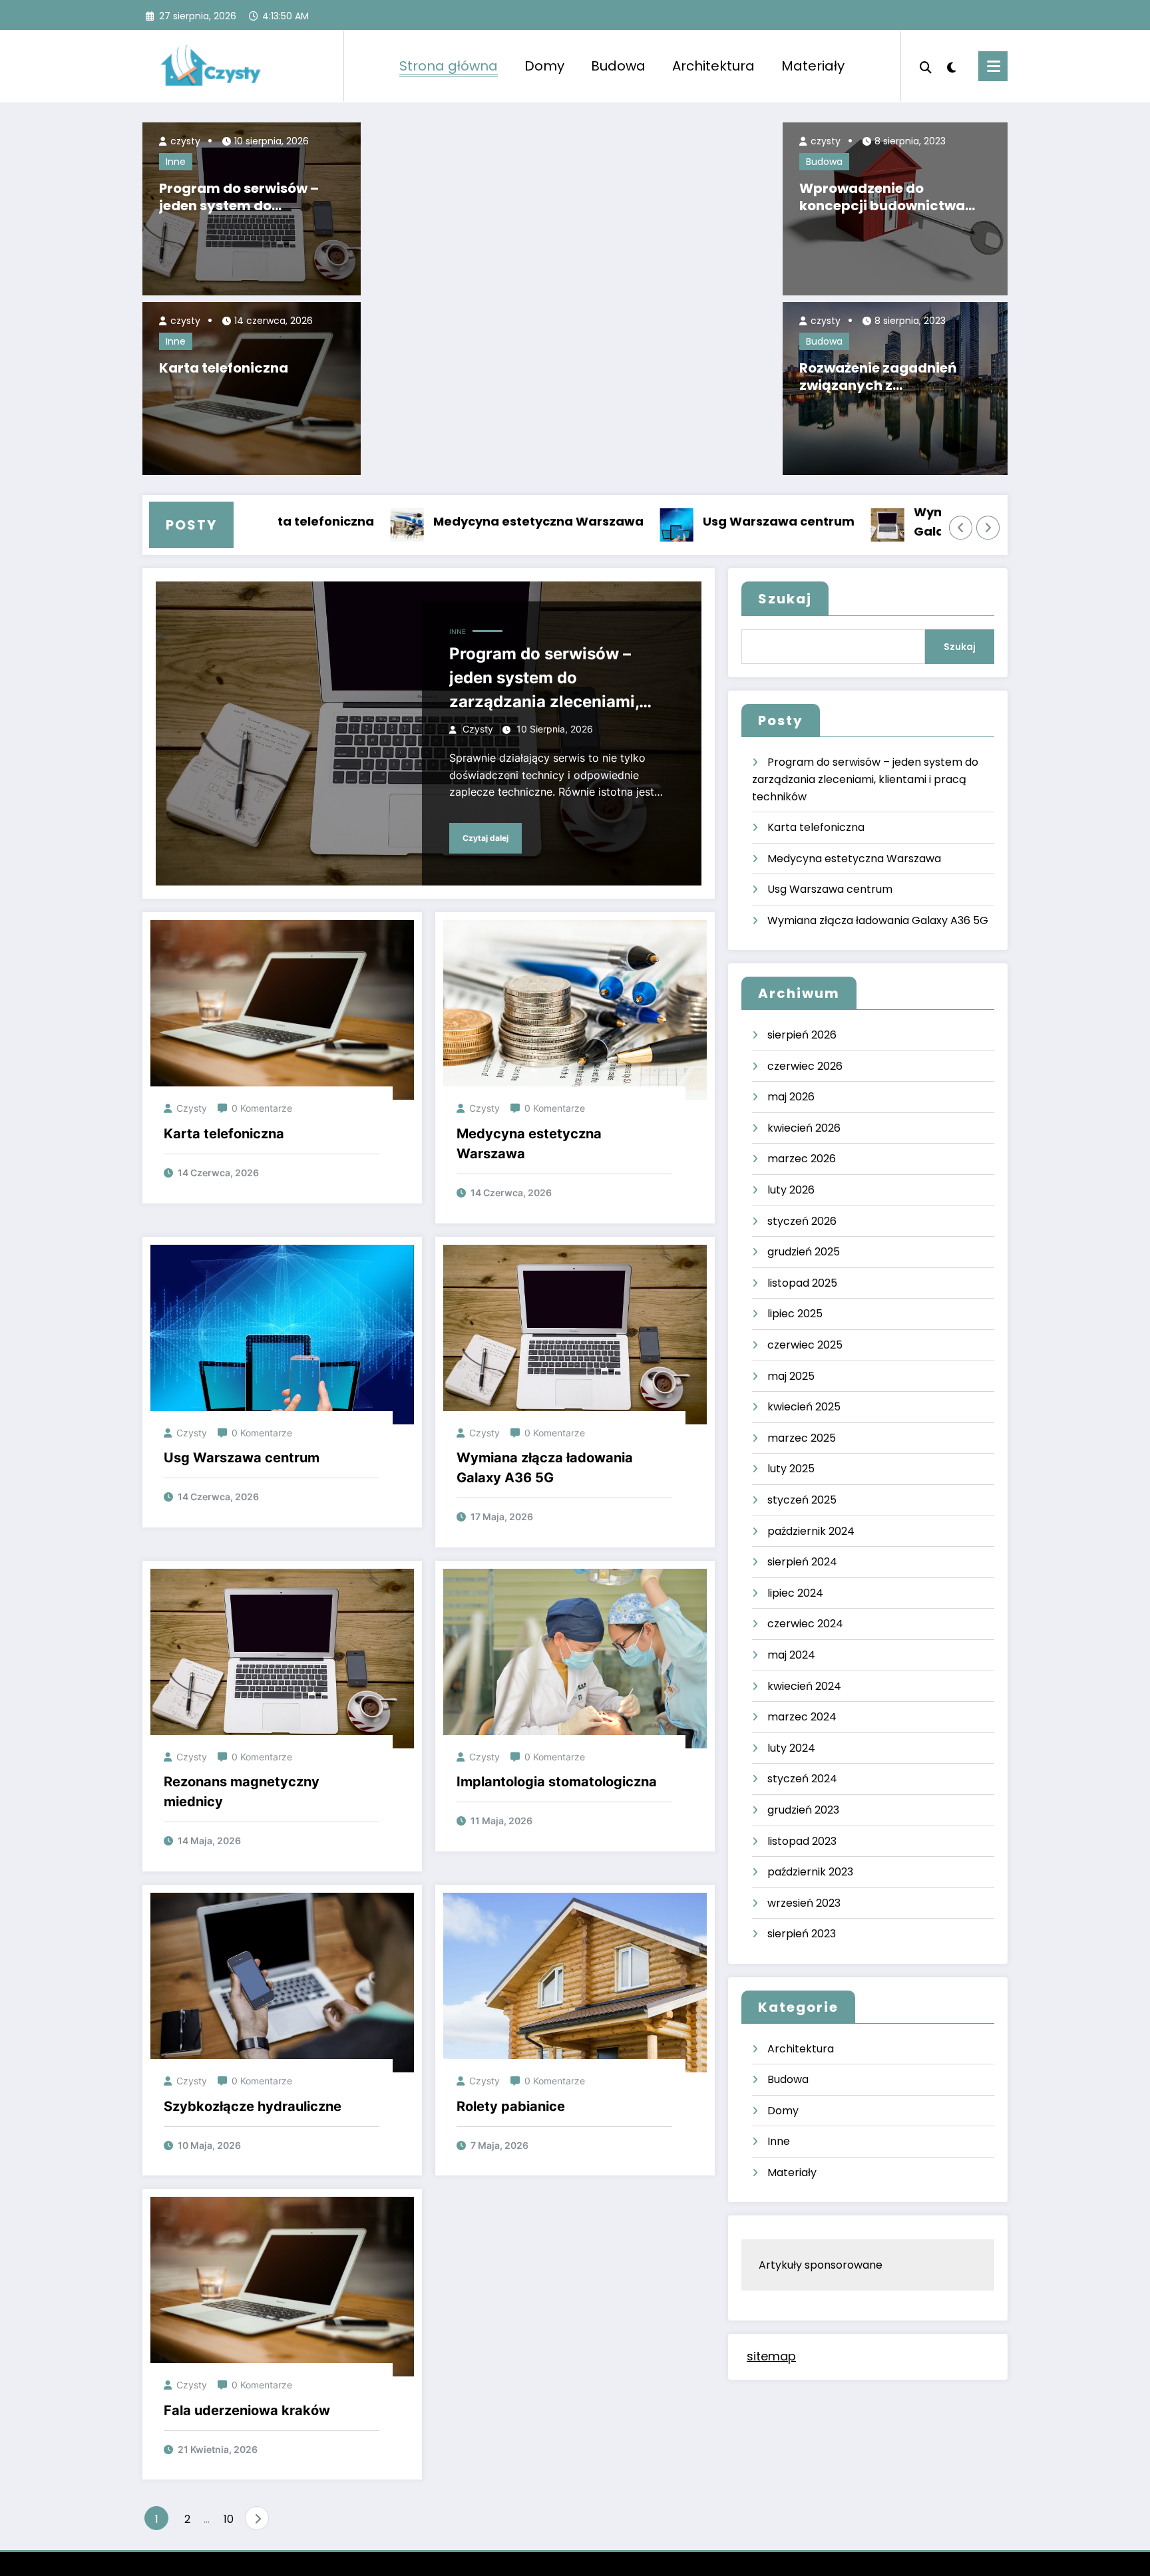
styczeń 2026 (802, 1221)
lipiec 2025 (795, 1314)
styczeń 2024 (802, 1779)
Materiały (813, 66)
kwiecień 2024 (804, 1686)
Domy (544, 66)
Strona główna (449, 66)
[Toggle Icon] (993, 66)
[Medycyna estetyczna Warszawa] (575, 1010)
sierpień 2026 (802, 1035)
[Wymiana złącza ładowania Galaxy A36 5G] (575, 1334)
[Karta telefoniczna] (282, 1010)
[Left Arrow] (961, 528)
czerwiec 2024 (805, 1624)
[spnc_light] (952, 66)
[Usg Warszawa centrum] (282, 1334)
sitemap (771, 2356)
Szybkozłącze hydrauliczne (253, 2106)
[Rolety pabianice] (575, 1982)
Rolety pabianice (511, 2106)
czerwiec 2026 (805, 1066)
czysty (184, 141)
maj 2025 (791, 1376)
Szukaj (785, 599)
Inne (176, 162)
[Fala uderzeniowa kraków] (282, 2286)
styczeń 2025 (802, 1500)
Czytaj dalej (485, 838)
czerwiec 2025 (805, 1345)
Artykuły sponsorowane (821, 2265)
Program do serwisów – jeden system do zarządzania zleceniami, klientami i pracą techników (244, 197)
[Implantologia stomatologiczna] (575, 1658)
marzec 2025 (802, 1438)
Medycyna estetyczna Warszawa (449, 521)
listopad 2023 (802, 1841)
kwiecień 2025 (804, 1407)
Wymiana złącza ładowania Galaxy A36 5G (913, 522)
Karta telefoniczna (224, 368)
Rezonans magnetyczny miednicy (242, 1792)
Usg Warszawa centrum (689, 521)
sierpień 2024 (802, 1562)
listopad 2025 (802, 1283)
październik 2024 (811, 1531)
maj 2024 (791, 1655)
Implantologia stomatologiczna (557, 1782)
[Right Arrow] (988, 528)
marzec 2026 (802, 1159)
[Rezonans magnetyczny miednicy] (282, 1658)
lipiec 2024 (795, 1593)
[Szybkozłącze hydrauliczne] (282, 1982)
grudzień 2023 (803, 1810)
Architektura (713, 66)
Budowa (618, 66)
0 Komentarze (262, 1108)
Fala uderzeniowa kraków (247, 2410)
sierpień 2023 (802, 1934)
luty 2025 (791, 1469)
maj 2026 (791, 1097)
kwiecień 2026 (804, 1128)
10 (229, 2519)
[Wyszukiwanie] (926, 66)
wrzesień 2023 (804, 1903)
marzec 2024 (802, 1717)
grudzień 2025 (804, 1252)
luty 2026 (791, 1190)
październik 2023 (810, 1872)
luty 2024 (791, 1748)
